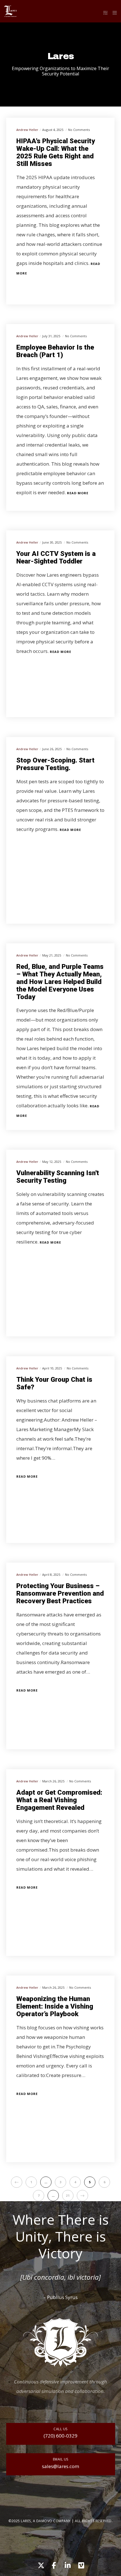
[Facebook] (54, 2565)
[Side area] (104, 13)
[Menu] (113, 13)
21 (68, 2195)
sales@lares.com (60, 2466)
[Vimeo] (81, 2565)
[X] (40, 2565)
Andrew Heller (27, 130)
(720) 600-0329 (60, 2436)
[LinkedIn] (67, 2565)
